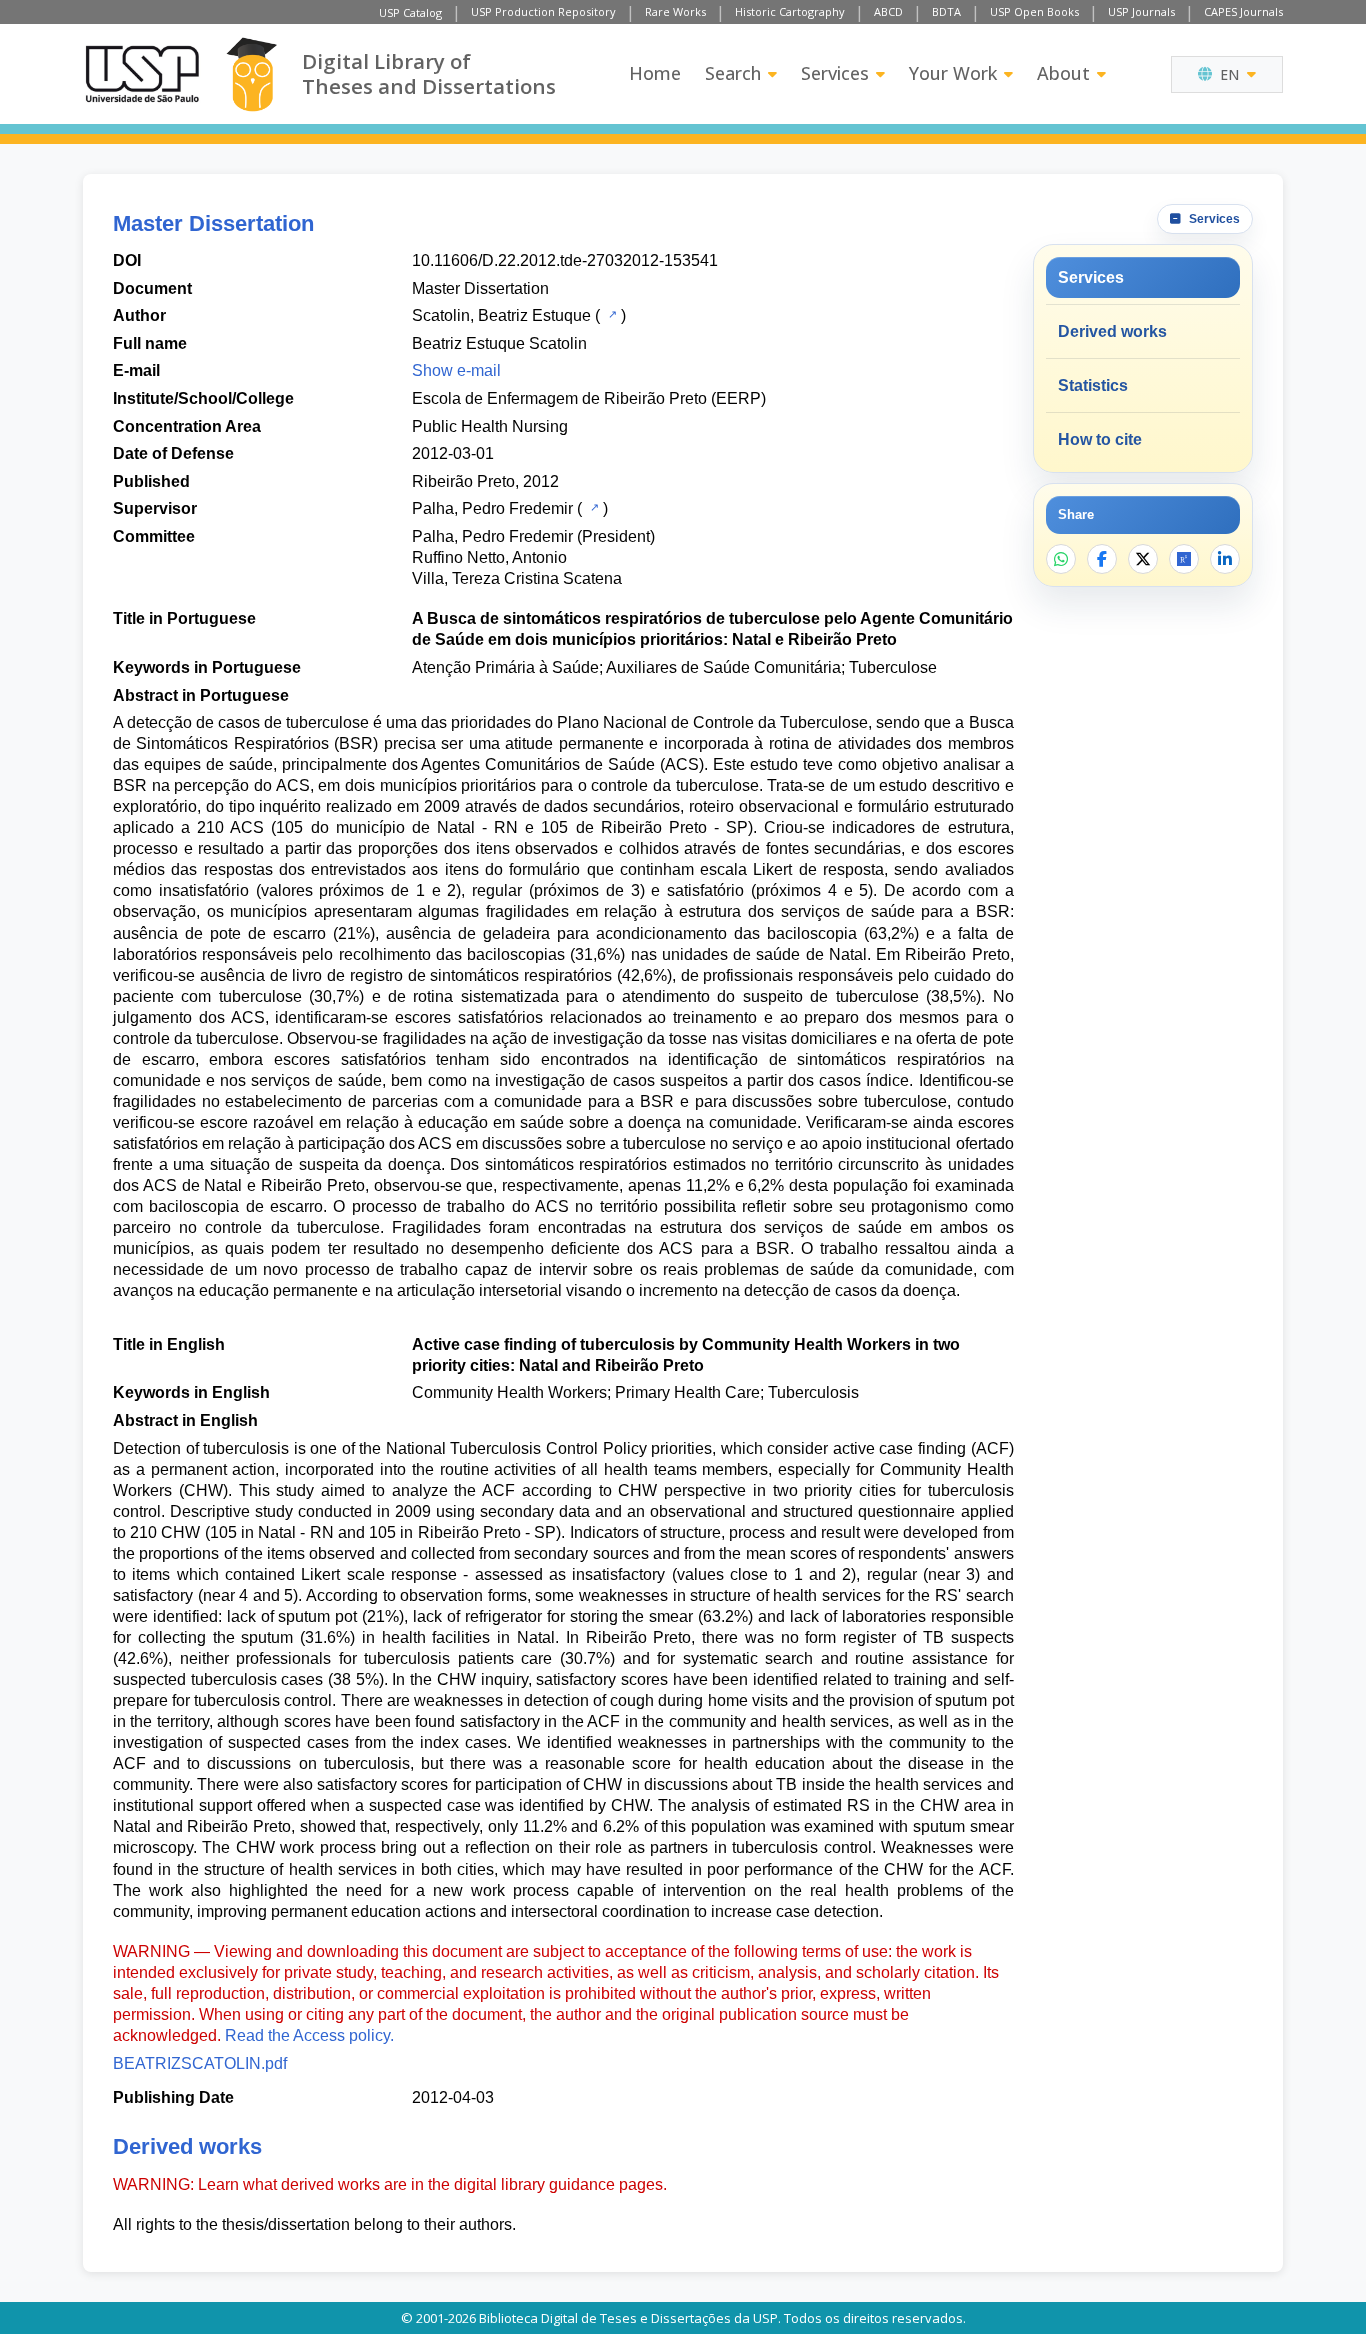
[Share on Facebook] (1102, 559)
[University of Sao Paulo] (142, 74)
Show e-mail (456, 370)
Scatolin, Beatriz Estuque (501, 315)
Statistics (1093, 385)
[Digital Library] (251, 74)
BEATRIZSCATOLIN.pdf (200, 2063)
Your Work (953, 73)
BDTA (946, 11)
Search (733, 73)
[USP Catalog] (610, 314)
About (1063, 73)
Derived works (1112, 331)
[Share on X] (1143, 559)
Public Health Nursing (490, 426)
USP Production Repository (543, 11)
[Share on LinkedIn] (1225, 559)
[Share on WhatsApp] (1061, 559)
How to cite (1100, 439)
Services (835, 73)
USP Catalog (410, 12)
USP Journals (1141, 11)
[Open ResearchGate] (1184, 559)
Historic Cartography (790, 11)
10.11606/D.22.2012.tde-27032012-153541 (565, 260)
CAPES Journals (1243, 11)
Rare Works (675, 11)
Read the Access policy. (309, 2035)
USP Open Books (1034, 11)
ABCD (888, 11)
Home (655, 73)
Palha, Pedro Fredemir (492, 508)
